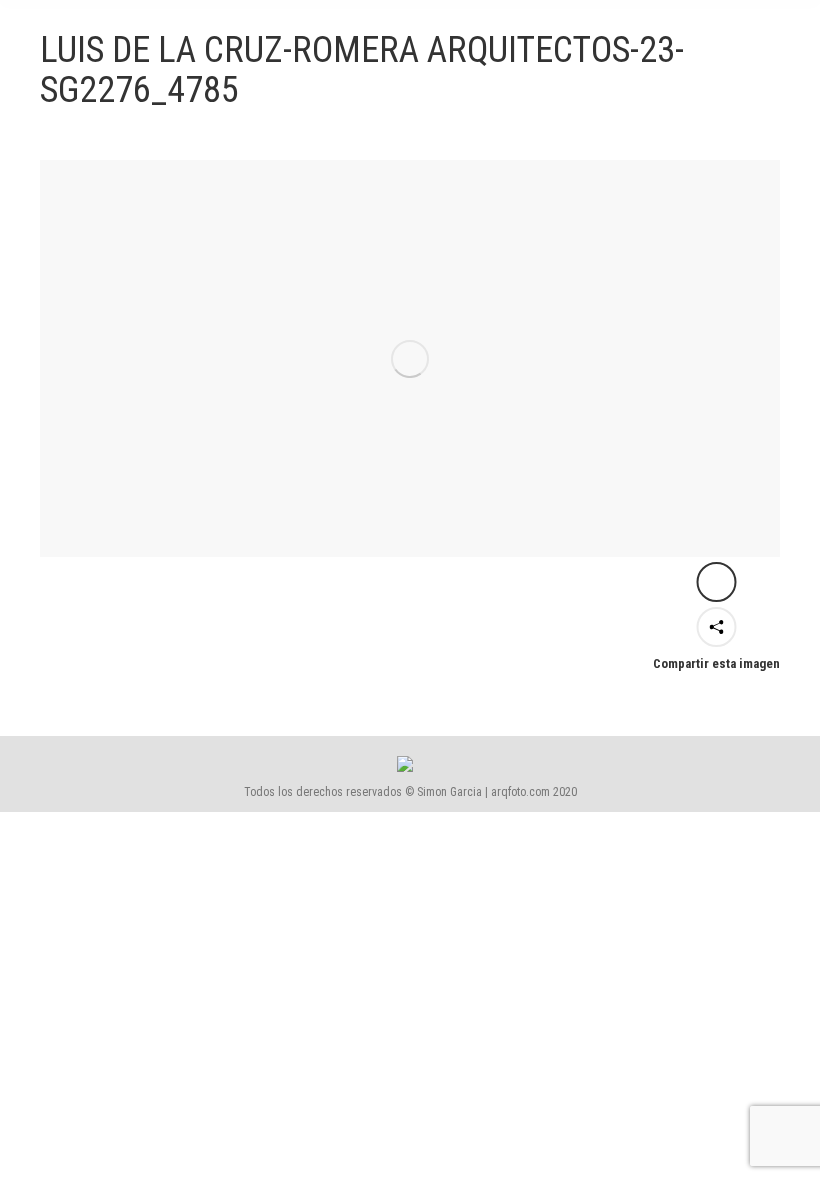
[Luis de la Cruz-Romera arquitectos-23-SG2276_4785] (410, 358)
